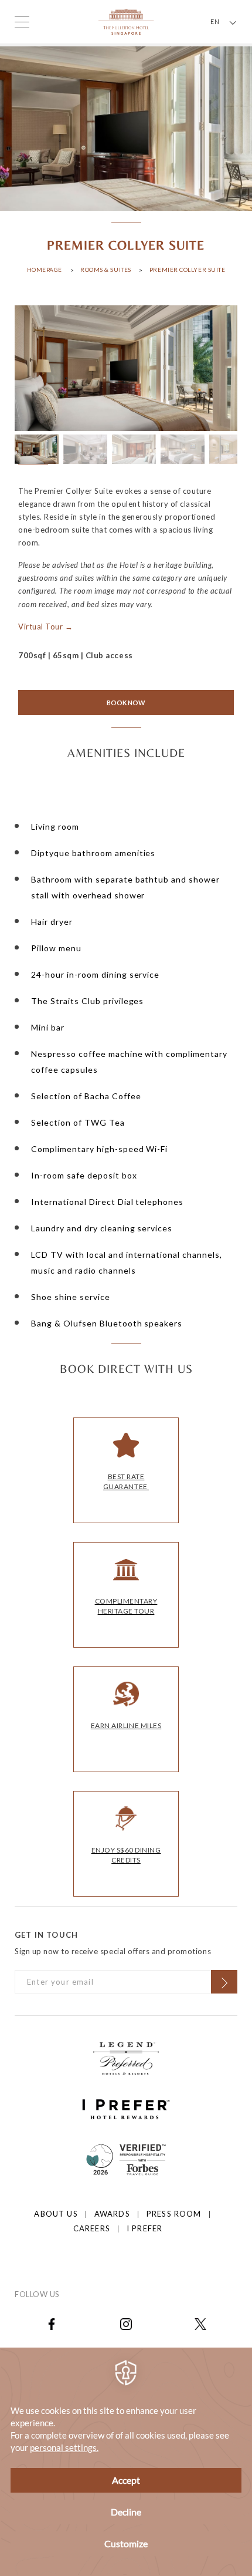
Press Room (174, 2214)
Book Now (126, 703)
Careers (92, 2228)
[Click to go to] (126, 2159)
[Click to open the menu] (22, 22)
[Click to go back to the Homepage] (126, 21)
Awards (112, 2214)
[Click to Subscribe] (224, 1982)
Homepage (45, 270)
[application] (126, 2462)
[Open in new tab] (52, 2323)
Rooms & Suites (106, 270)
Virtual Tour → (45, 627)
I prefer (144, 2228)
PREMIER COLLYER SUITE (188, 270)
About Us (56, 2214)
